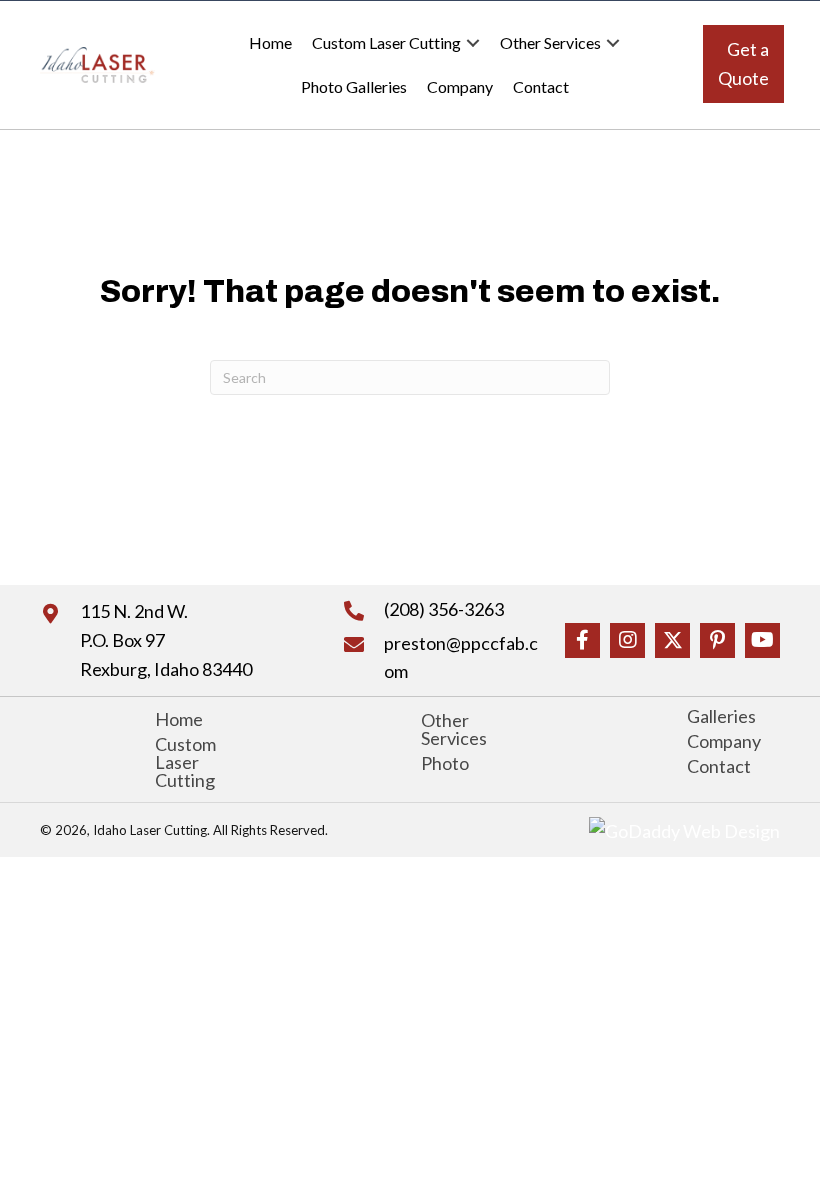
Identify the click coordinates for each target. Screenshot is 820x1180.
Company (460, 86)
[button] (473, 43)
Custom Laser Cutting (386, 42)
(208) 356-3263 (444, 609)
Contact (541, 86)
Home (270, 42)
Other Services (550, 42)
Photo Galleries (354, 86)
